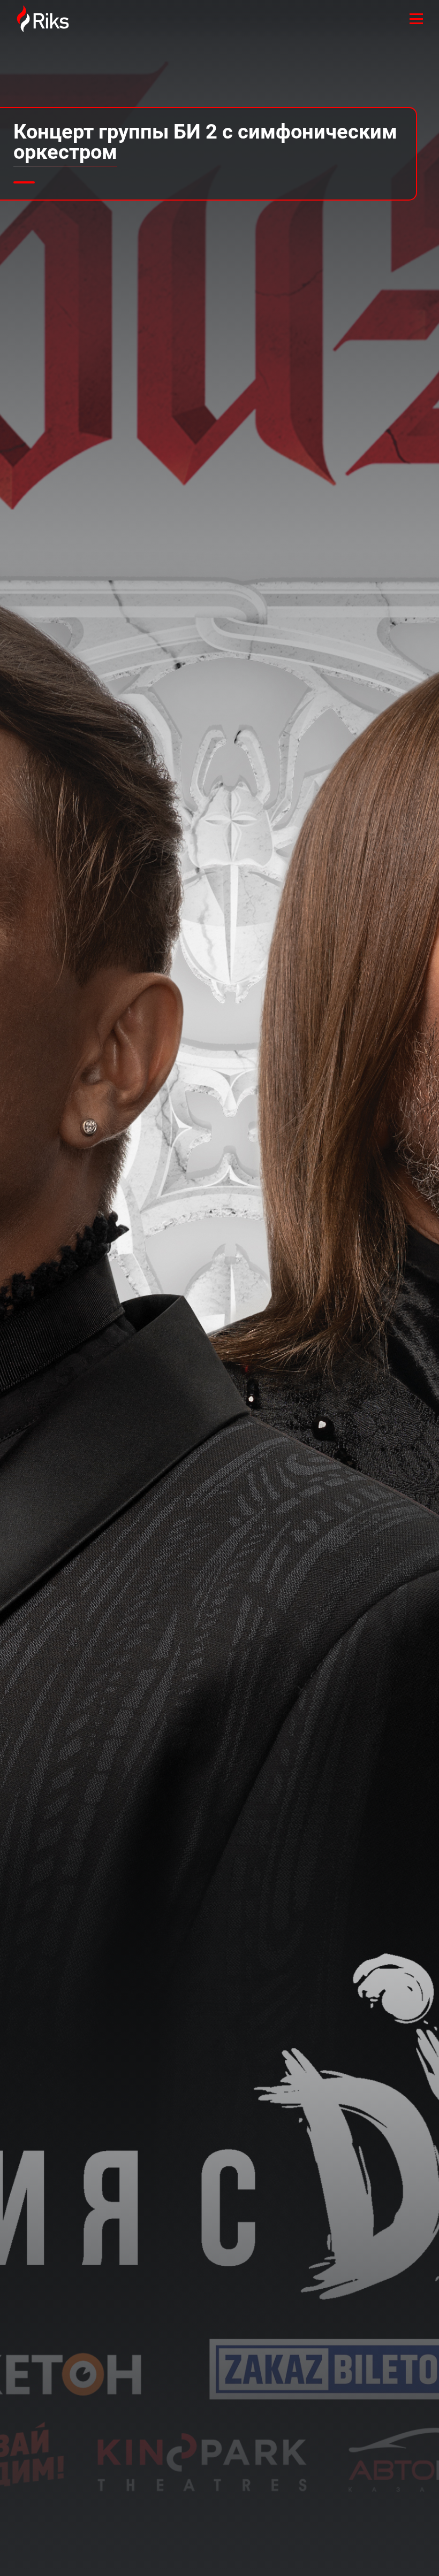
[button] (24, 182)
